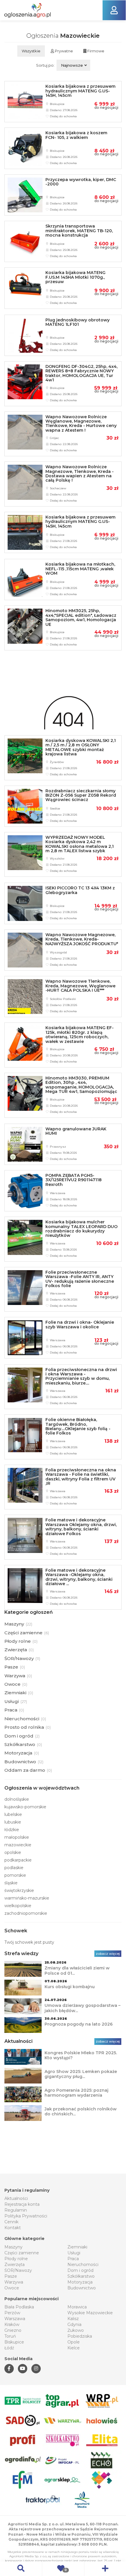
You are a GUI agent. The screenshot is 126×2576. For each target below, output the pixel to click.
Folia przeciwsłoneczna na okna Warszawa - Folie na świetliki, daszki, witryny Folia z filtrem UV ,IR (81, 1477)
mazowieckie (18, 1845)
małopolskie (17, 1837)
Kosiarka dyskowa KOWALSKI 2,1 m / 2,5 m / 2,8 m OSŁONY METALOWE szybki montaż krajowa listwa (81, 747)
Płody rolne (16, 2259)
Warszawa (15, 2319)
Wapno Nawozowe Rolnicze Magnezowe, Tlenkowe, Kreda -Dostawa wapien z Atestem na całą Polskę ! (80, 473)
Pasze (11, 2276)
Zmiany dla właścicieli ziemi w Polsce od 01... (77, 1971)
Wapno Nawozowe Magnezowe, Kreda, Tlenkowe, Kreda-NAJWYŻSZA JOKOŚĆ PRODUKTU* (82, 939)
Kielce (74, 2348)
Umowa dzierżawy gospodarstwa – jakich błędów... (82, 2008)
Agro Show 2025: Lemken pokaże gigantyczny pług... (81, 2074)
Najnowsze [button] (72, 65)
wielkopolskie (18, 1906)
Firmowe (95, 51)
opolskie (13, 1852)
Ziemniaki (77, 2247)
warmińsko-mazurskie (27, 1898)
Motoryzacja (80, 2282)
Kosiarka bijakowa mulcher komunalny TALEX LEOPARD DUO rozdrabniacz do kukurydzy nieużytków (81, 1229)
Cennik (11, 2222)
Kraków (12, 2324)
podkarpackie (18, 1860)
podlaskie (14, 1868)
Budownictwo (82, 2288)
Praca (73, 2259)
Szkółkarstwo (81, 2276)
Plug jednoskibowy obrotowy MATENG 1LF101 (78, 322)
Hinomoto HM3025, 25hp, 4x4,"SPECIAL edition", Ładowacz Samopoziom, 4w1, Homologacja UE (81, 617)
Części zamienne (22, 2253)
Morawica (77, 2307)
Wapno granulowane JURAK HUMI (76, 1131)
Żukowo (76, 2330)
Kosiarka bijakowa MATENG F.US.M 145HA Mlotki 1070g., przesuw (75, 277)
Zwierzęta (15, 2265)
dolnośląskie (17, 1799)
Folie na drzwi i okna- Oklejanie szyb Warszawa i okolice (80, 1324)
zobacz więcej (108, 1954)
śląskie (11, 1883)
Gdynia (74, 2324)
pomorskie (15, 1875)
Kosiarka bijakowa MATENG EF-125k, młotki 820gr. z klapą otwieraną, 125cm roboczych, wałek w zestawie (80, 1034)
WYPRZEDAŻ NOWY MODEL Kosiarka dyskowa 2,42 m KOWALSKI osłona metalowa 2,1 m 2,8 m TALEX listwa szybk (80, 844)
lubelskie (13, 1814)
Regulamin (16, 2210)
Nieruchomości (83, 2265)
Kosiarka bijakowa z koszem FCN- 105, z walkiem (76, 135)
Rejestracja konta (22, 2204)
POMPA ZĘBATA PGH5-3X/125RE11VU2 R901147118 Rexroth (74, 1180)
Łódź (9, 2348)
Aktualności (16, 2198)
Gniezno (13, 2330)
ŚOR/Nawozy (18, 2270)
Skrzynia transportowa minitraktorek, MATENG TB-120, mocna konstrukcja (79, 231)
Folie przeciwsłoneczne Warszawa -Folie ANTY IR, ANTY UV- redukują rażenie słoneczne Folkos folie (80, 1279)
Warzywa (14, 2282)
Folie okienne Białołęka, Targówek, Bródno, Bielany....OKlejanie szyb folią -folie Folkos (78, 1426)
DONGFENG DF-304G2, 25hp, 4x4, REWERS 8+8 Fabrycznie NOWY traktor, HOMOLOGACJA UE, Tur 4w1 (81, 373)
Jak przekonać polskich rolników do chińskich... (81, 2112)
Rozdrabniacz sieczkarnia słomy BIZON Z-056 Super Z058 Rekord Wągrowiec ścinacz (81, 795)
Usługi (74, 2253)
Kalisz (73, 2319)
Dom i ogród (80, 2270)
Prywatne (63, 51)
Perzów (12, 2313)
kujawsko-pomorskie (25, 1807)
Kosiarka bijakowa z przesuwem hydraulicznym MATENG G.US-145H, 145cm (80, 91)
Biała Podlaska (19, 2307)
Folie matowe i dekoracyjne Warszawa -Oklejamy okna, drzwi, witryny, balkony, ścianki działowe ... (79, 1577)
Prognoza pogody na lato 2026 (79, 2024)
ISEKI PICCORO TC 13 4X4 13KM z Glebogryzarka (80, 890)
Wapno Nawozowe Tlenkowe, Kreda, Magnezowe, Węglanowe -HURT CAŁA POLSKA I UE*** (80, 986)
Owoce (12, 2288)
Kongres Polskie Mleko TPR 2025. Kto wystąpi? (81, 2055)
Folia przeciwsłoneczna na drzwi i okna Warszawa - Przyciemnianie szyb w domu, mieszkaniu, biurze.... (81, 1376)
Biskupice (14, 2342)
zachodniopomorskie (26, 1913)
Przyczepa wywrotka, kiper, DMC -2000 (81, 182)
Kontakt (13, 2228)
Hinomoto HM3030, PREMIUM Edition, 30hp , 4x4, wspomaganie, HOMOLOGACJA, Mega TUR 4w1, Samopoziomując (81, 1085)
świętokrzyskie (19, 1890)
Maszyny (13, 2247)
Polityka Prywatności (26, 2216)
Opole (74, 2342)
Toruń (10, 2336)
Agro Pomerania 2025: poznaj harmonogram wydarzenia (76, 2093)
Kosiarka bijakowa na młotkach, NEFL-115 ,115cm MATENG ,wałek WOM (80, 569)
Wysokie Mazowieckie (90, 2313)
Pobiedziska (80, 2336)
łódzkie (12, 1830)
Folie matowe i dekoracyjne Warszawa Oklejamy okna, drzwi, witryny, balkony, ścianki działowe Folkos (81, 1527)
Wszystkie (31, 51)
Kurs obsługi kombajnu (70, 1987)
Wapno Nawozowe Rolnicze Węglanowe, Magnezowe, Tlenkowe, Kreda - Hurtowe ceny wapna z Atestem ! (81, 423)
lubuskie (13, 1822)
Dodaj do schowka (63, 116)
